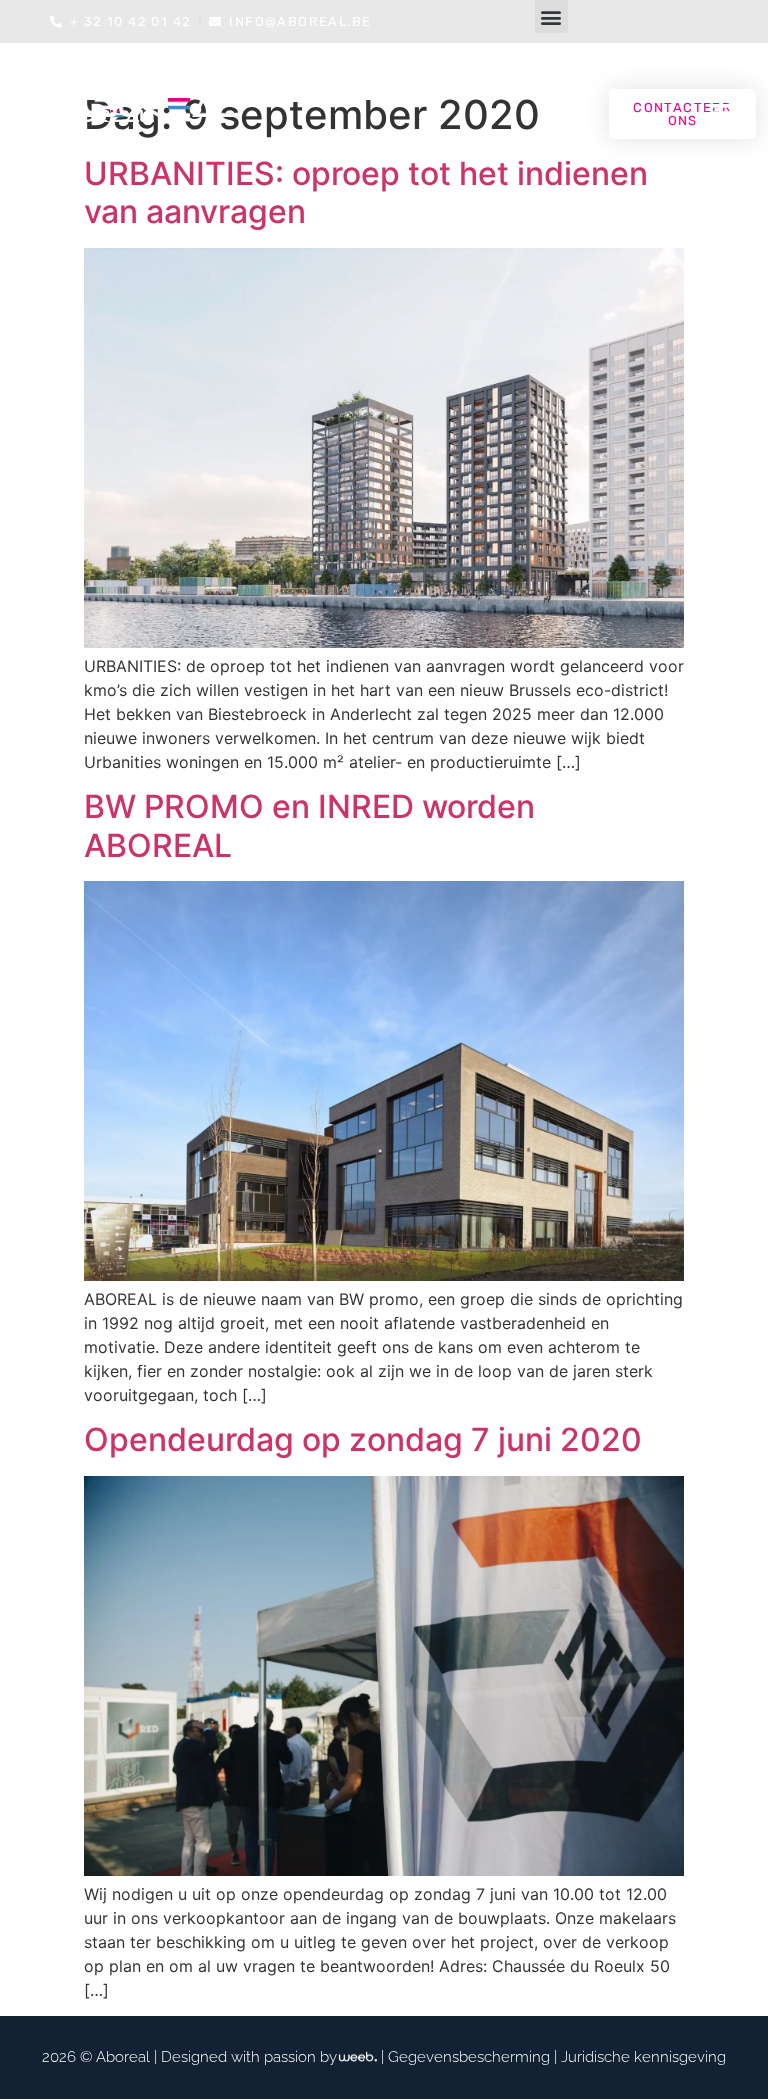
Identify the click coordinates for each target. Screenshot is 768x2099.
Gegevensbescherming (469, 2057)
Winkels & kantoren (347, 148)
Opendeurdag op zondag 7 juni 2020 (363, 1439)
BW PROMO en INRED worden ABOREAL (309, 825)
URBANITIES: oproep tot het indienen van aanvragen (366, 192)
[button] (551, 16)
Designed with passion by (249, 2057)
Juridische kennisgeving (643, 2057)
